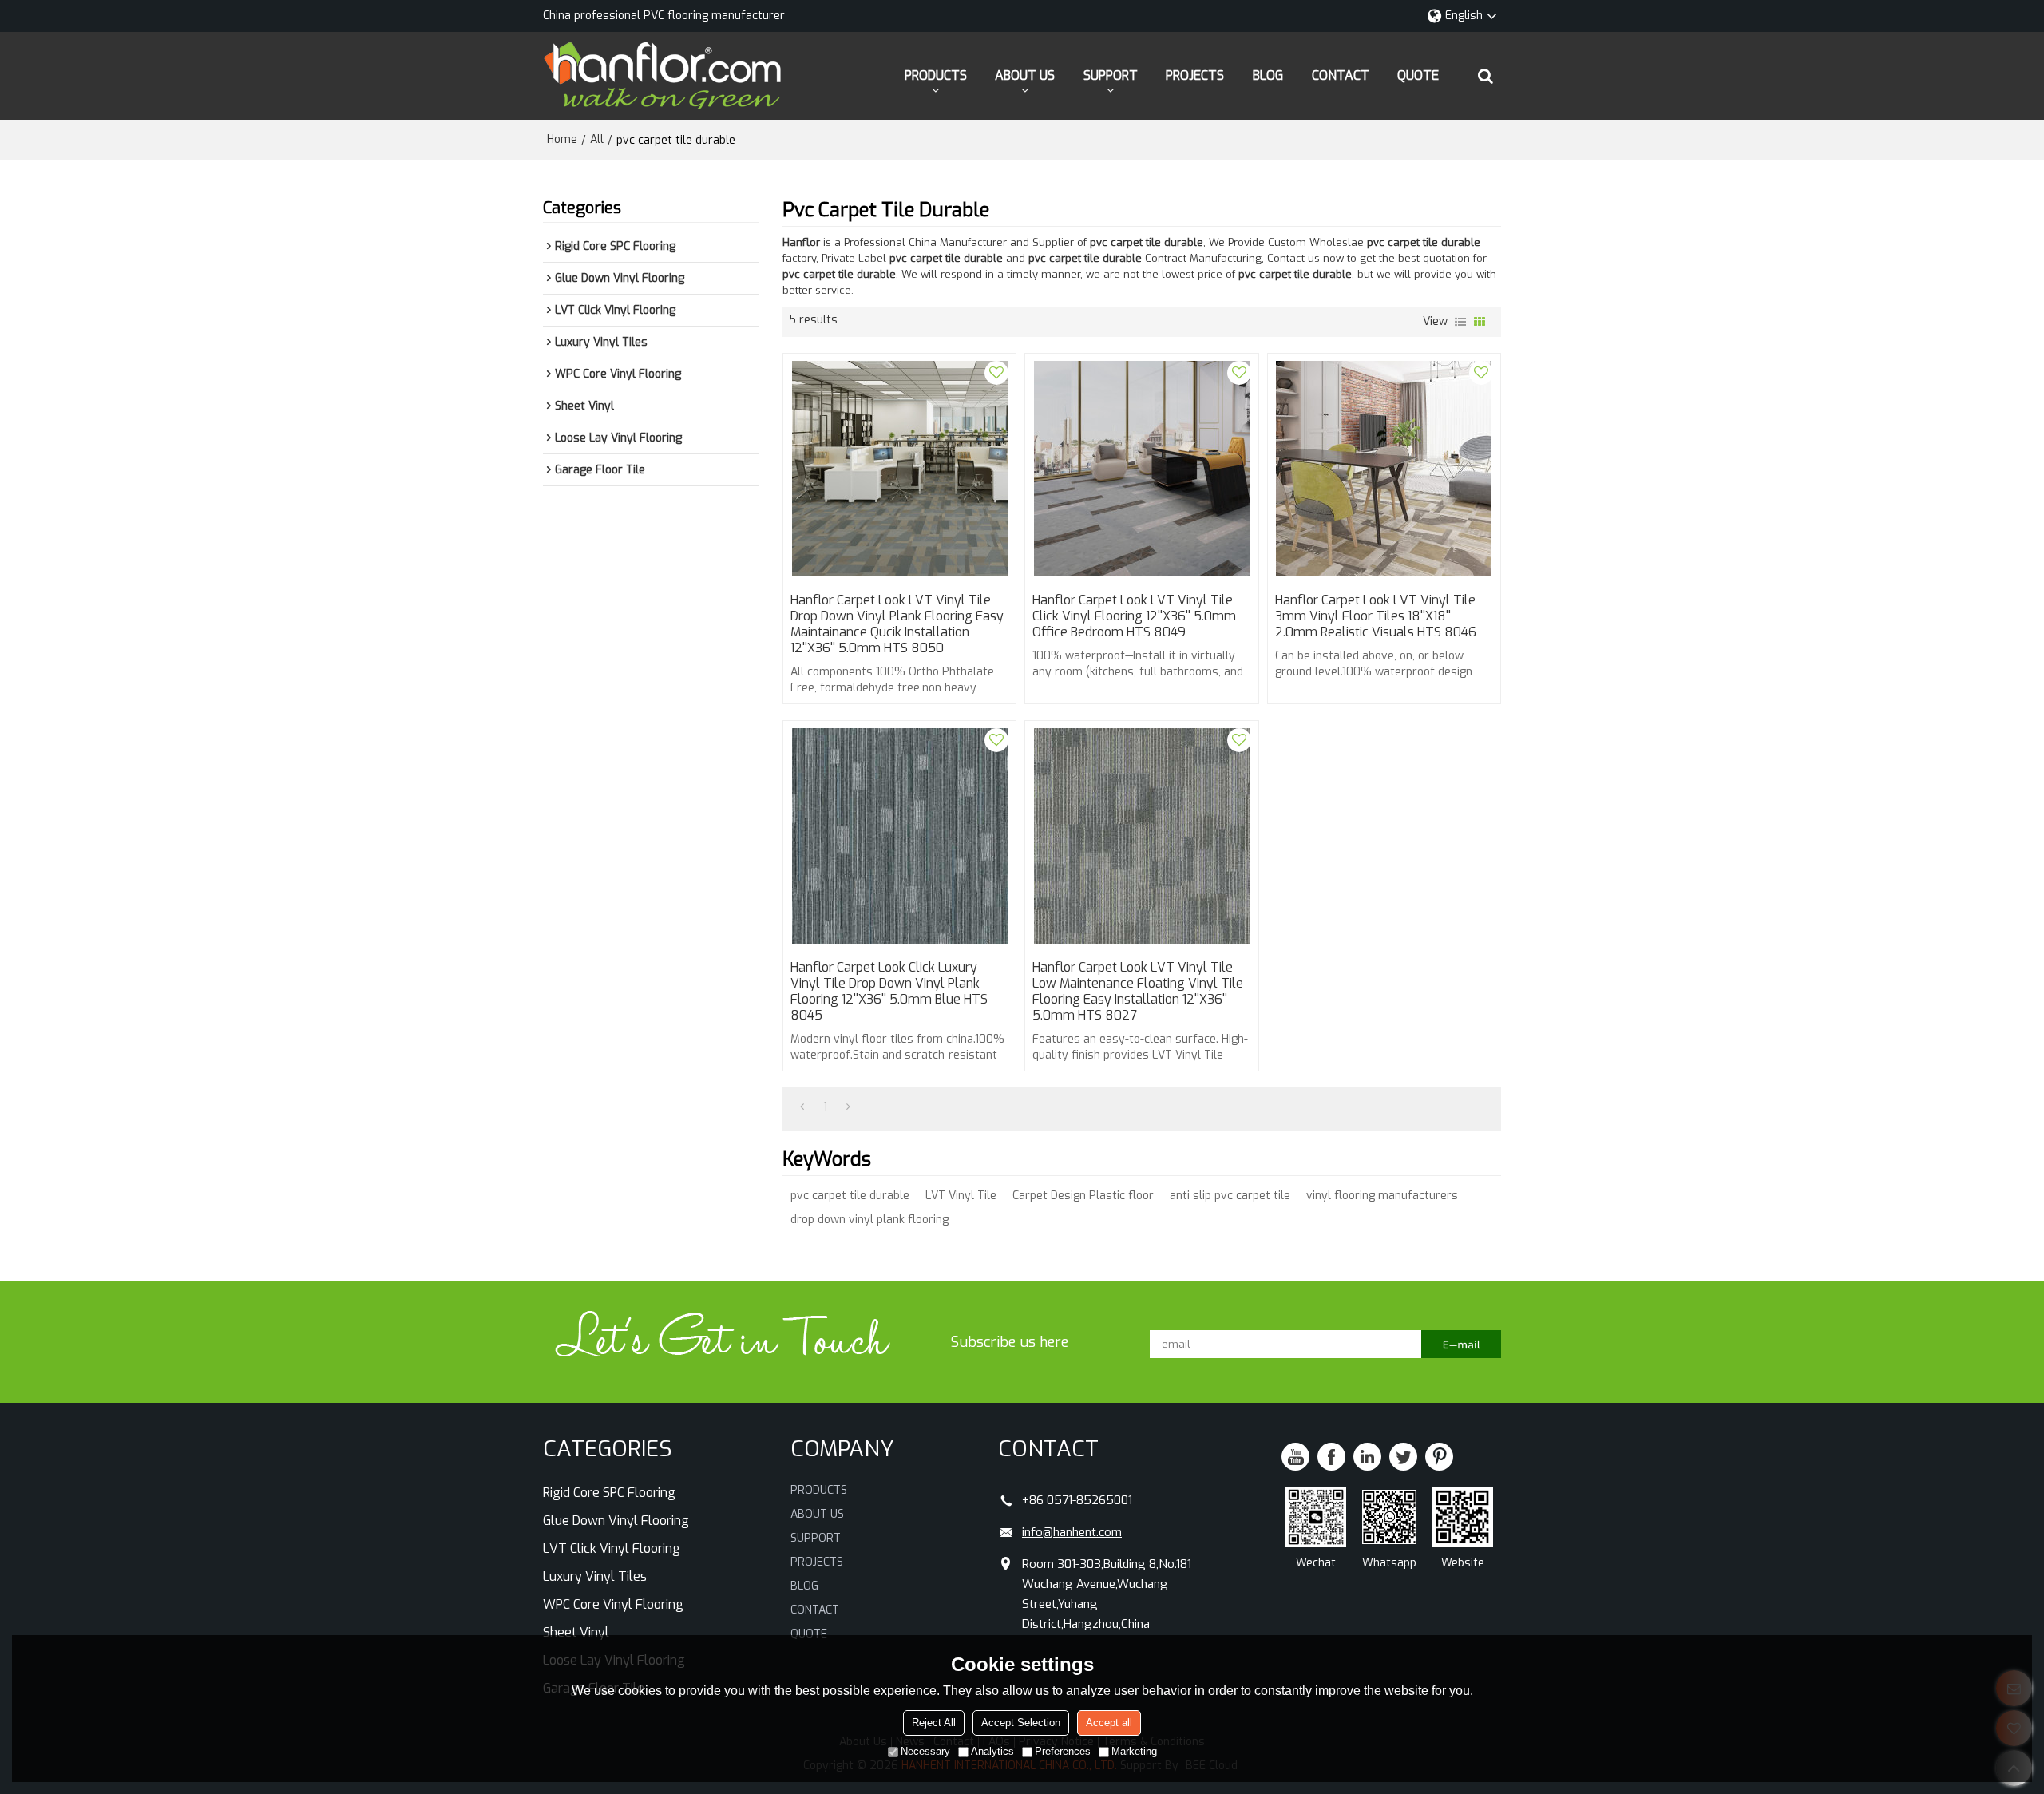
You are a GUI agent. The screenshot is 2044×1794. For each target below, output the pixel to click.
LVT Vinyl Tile (961, 1196)
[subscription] (1461, 1344)
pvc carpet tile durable (850, 1196)
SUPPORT (1111, 75)
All (597, 139)
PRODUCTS (936, 75)
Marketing (1134, 1751)
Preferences (1063, 1751)
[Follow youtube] (1295, 1457)
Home (562, 139)
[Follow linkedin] (1367, 1457)
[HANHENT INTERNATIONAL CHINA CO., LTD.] (663, 76)
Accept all (1109, 1723)
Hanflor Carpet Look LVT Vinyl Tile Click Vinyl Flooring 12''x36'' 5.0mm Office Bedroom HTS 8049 (1134, 616)
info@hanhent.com (1072, 1532)
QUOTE (1418, 75)
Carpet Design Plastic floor (1083, 1196)
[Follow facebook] (1331, 1457)
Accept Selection (1021, 1723)
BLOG (1268, 75)
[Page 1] (802, 1107)
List (1460, 322)
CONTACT (1341, 75)
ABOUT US (1025, 75)
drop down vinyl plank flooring (869, 1220)
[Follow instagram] (1439, 1457)
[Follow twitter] (1403, 1457)
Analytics (992, 1751)
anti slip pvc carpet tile (1230, 1196)
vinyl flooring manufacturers (1382, 1196)
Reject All (934, 1723)
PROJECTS (1195, 75)
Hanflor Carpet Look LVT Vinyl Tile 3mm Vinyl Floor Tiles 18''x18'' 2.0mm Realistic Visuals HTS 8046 (1376, 616)
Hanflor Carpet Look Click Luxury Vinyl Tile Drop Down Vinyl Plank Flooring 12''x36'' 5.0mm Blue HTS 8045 (889, 992)
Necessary (925, 1751)
